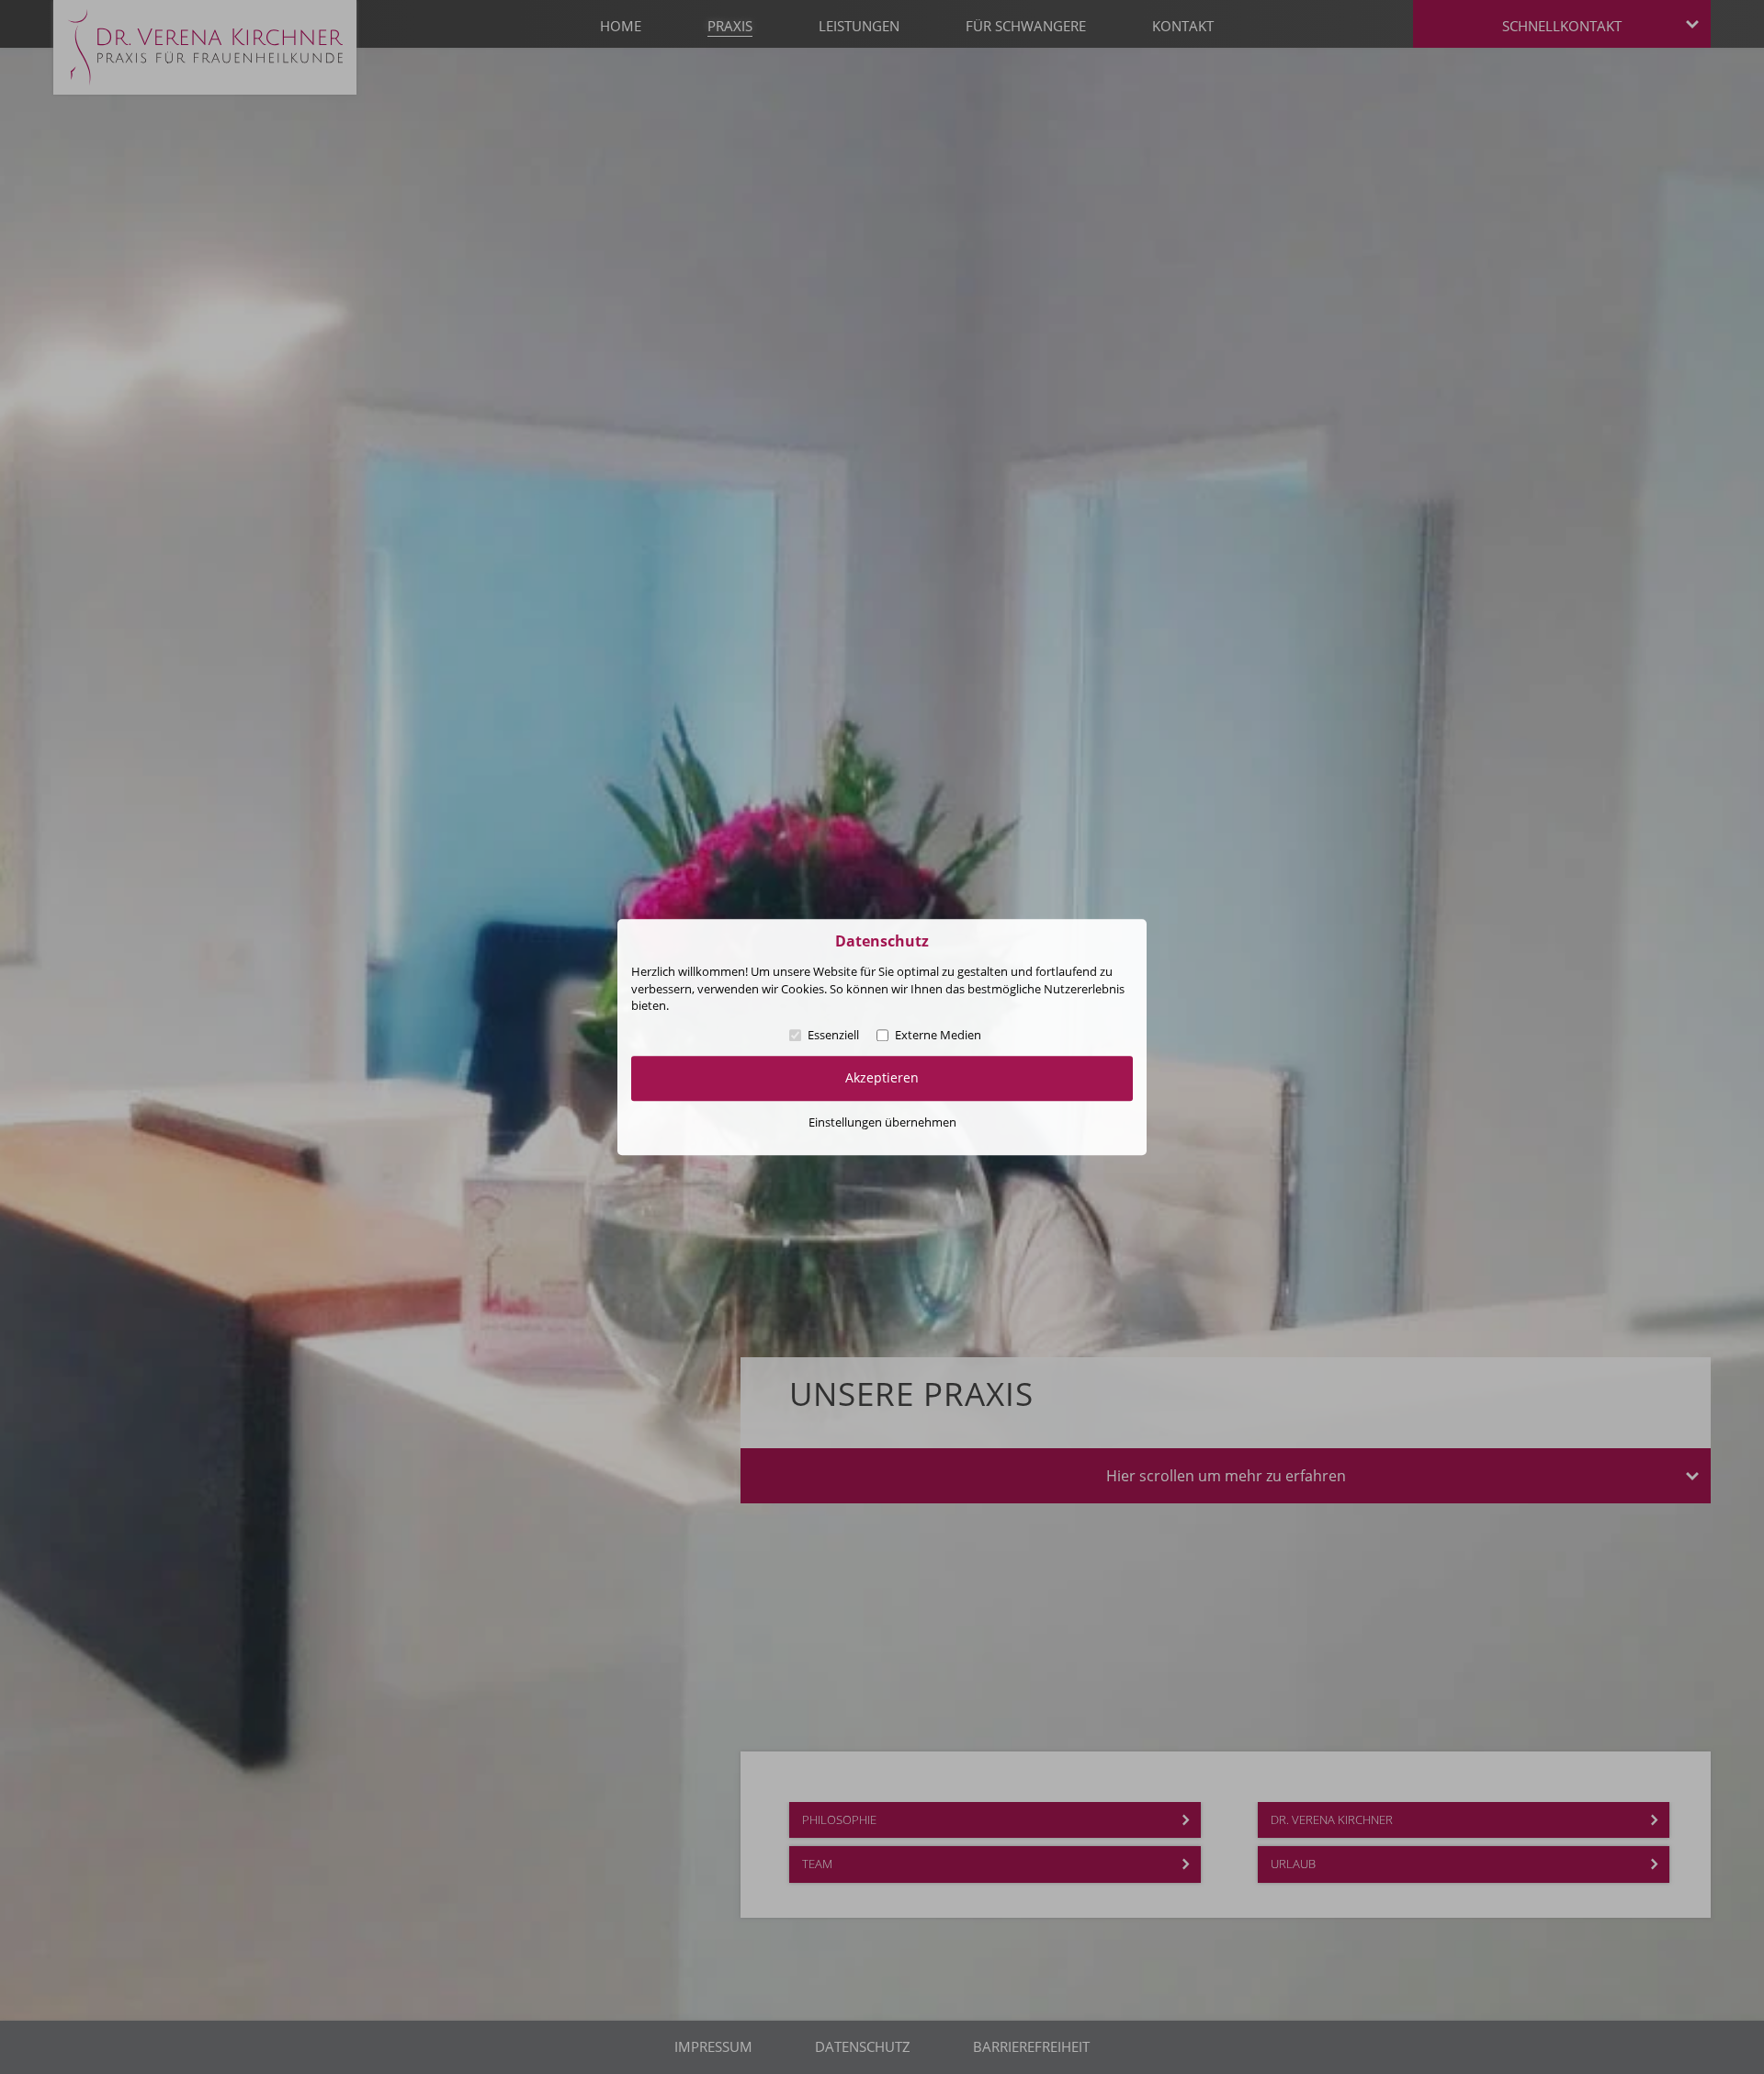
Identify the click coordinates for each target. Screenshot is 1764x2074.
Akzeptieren (882, 1077)
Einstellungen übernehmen (882, 1122)
